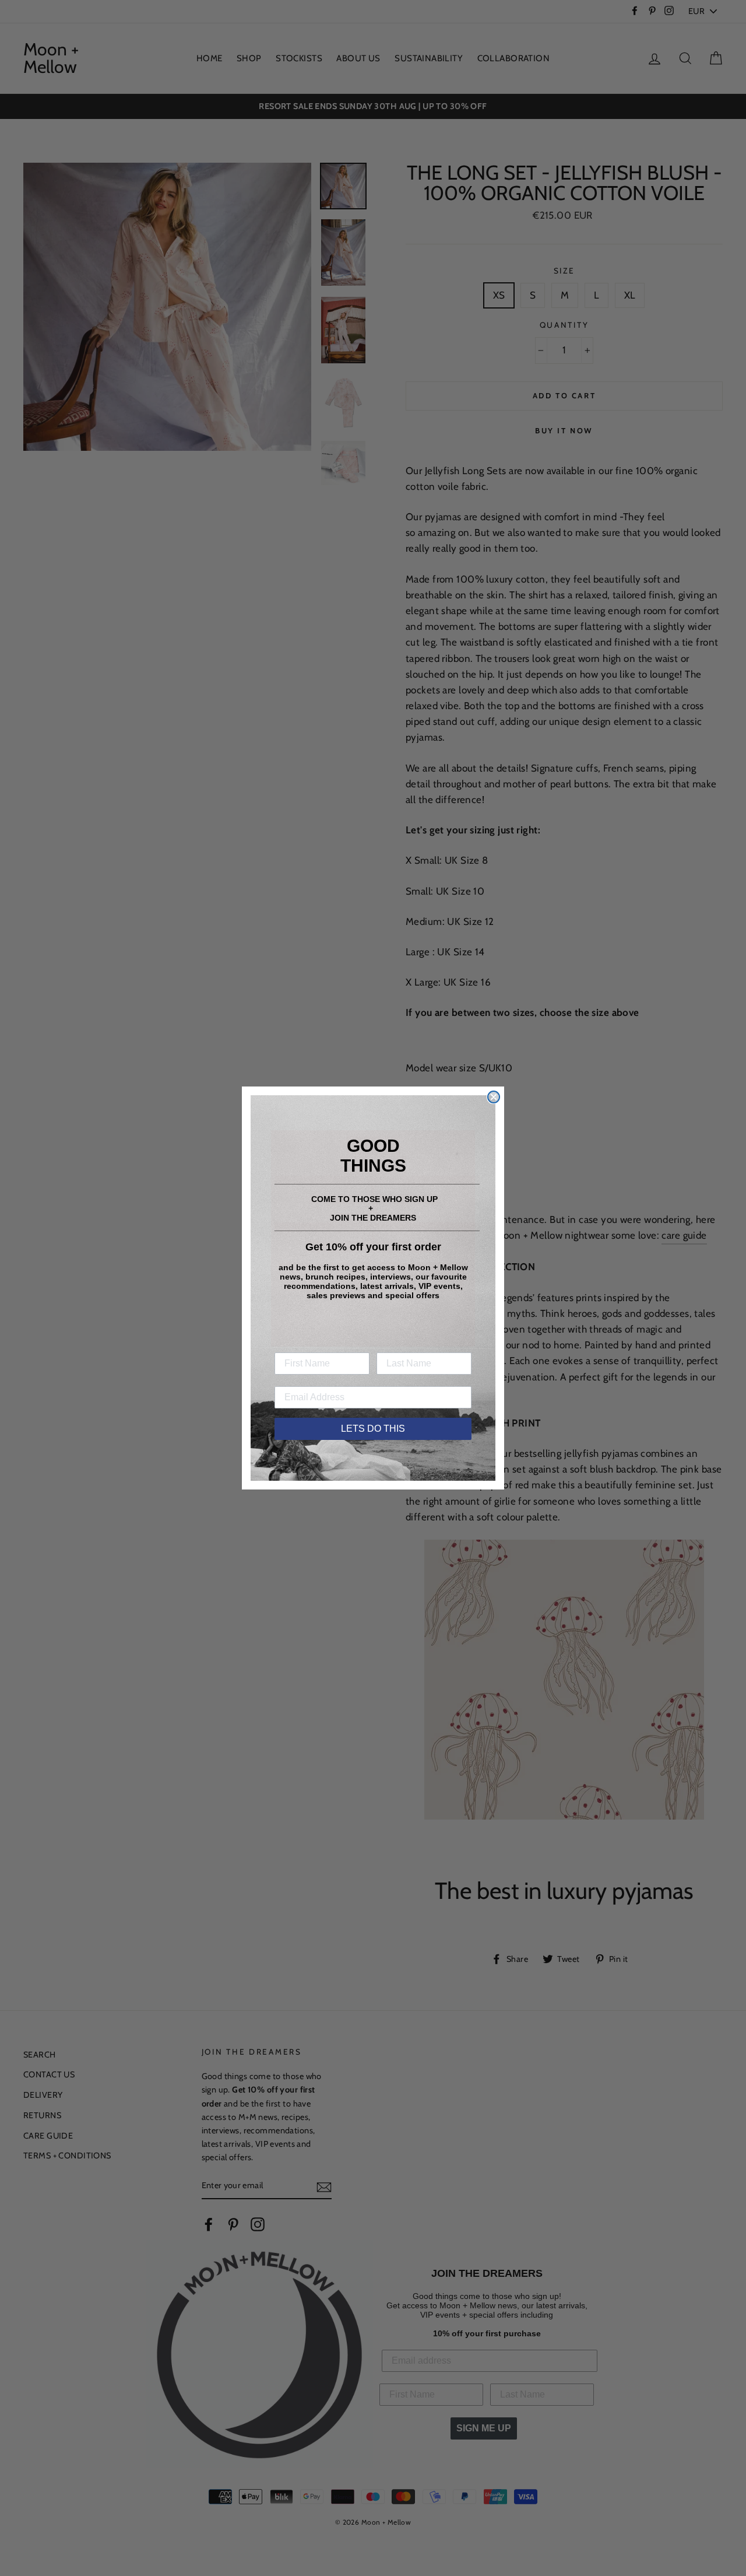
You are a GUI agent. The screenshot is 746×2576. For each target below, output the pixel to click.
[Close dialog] (494, 1097)
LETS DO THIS (373, 1429)
